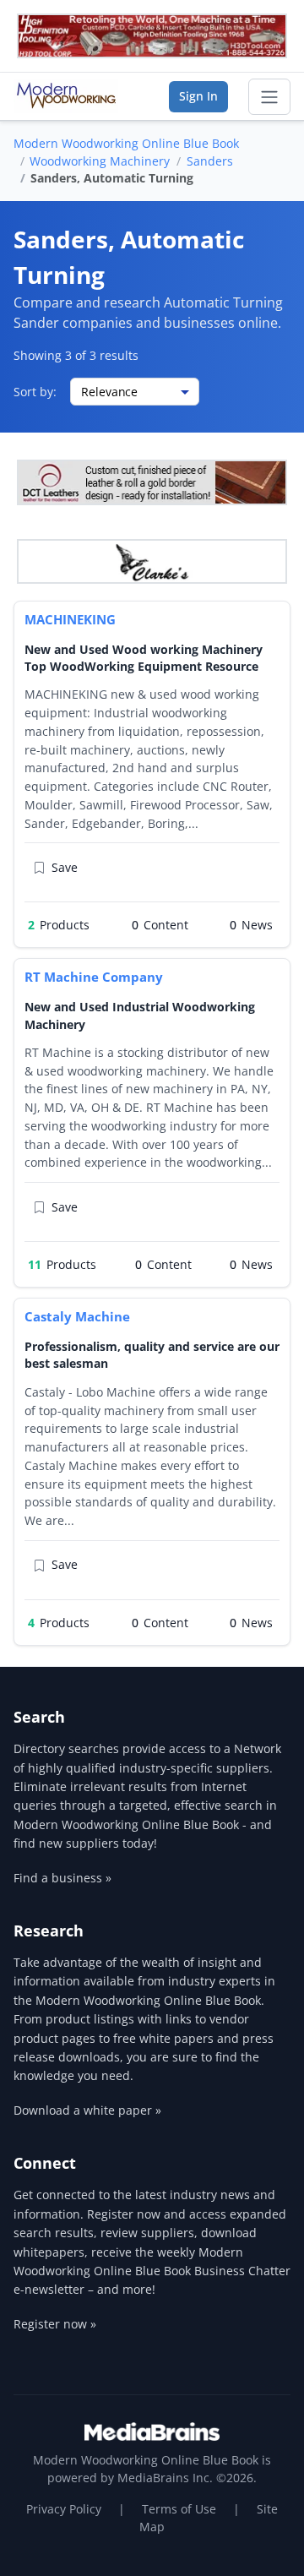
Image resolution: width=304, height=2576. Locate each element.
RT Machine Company (94, 977)
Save (65, 867)
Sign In (198, 96)
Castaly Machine (77, 1316)
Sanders (210, 161)
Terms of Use (179, 2509)
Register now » (55, 2324)
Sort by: (35, 392)
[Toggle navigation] (269, 97)
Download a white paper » (87, 2110)
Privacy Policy (64, 2509)
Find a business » (62, 1878)
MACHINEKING (70, 619)
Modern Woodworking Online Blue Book (126, 143)
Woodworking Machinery (100, 161)
